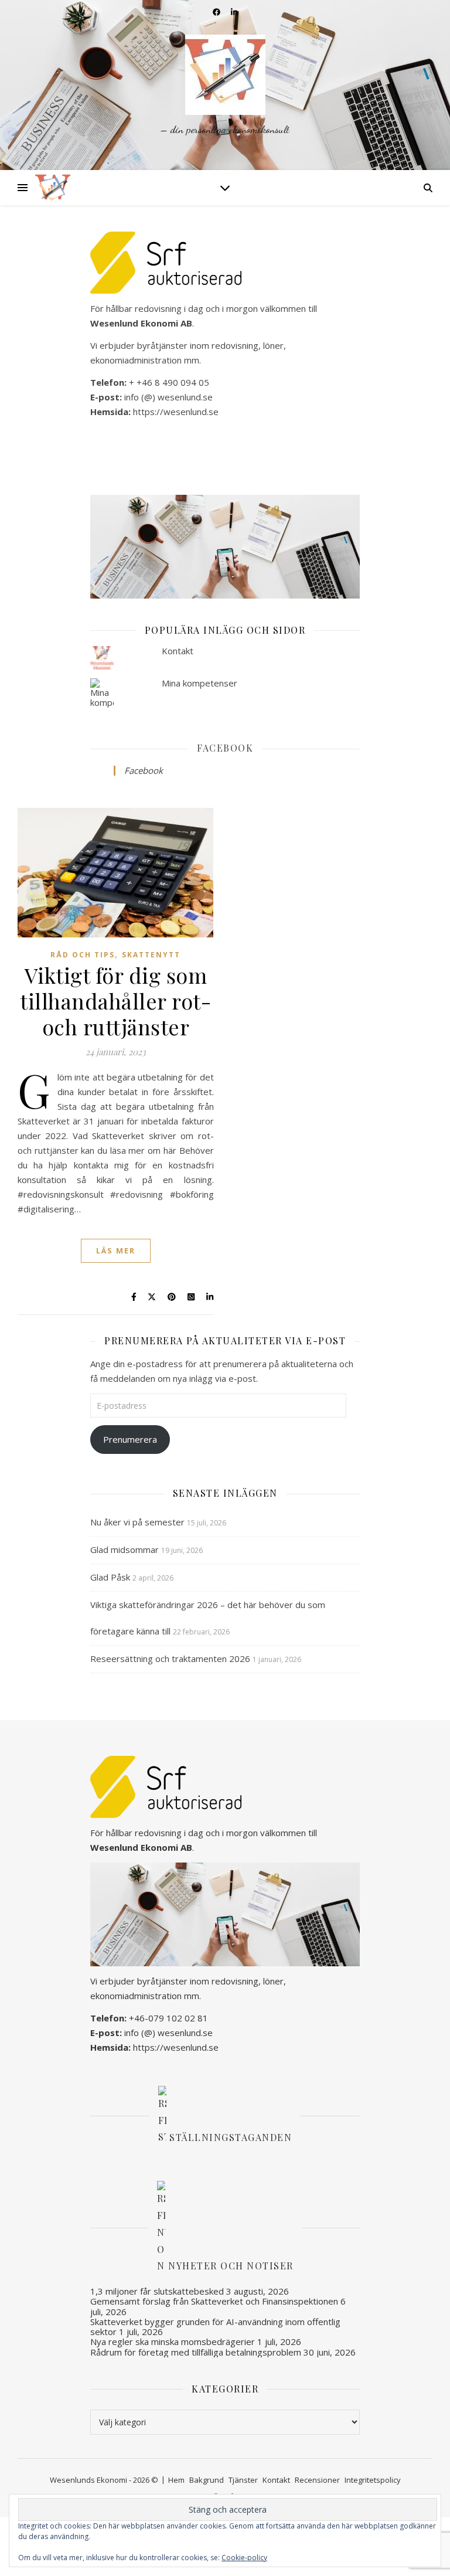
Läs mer (116, 1250)
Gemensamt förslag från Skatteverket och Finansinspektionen (214, 2301)
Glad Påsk (110, 1577)
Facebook (225, 748)
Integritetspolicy (373, 2480)
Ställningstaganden (231, 2137)
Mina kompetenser (200, 683)
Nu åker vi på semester (137, 1522)
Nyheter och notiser (231, 2266)
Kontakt (178, 651)
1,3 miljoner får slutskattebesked (157, 2291)
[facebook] (217, 12)
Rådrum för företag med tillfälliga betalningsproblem (196, 2352)
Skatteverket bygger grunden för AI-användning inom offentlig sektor (215, 2327)
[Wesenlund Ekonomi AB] (225, 85)
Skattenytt (151, 955)
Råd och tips (83, 955)
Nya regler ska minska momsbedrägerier (173, 2341)
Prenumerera (130, 1439)
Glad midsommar (125, 1549)
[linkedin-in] (234, 12)
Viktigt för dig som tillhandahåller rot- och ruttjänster (115, 1001)
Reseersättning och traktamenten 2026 (170, 1659)
